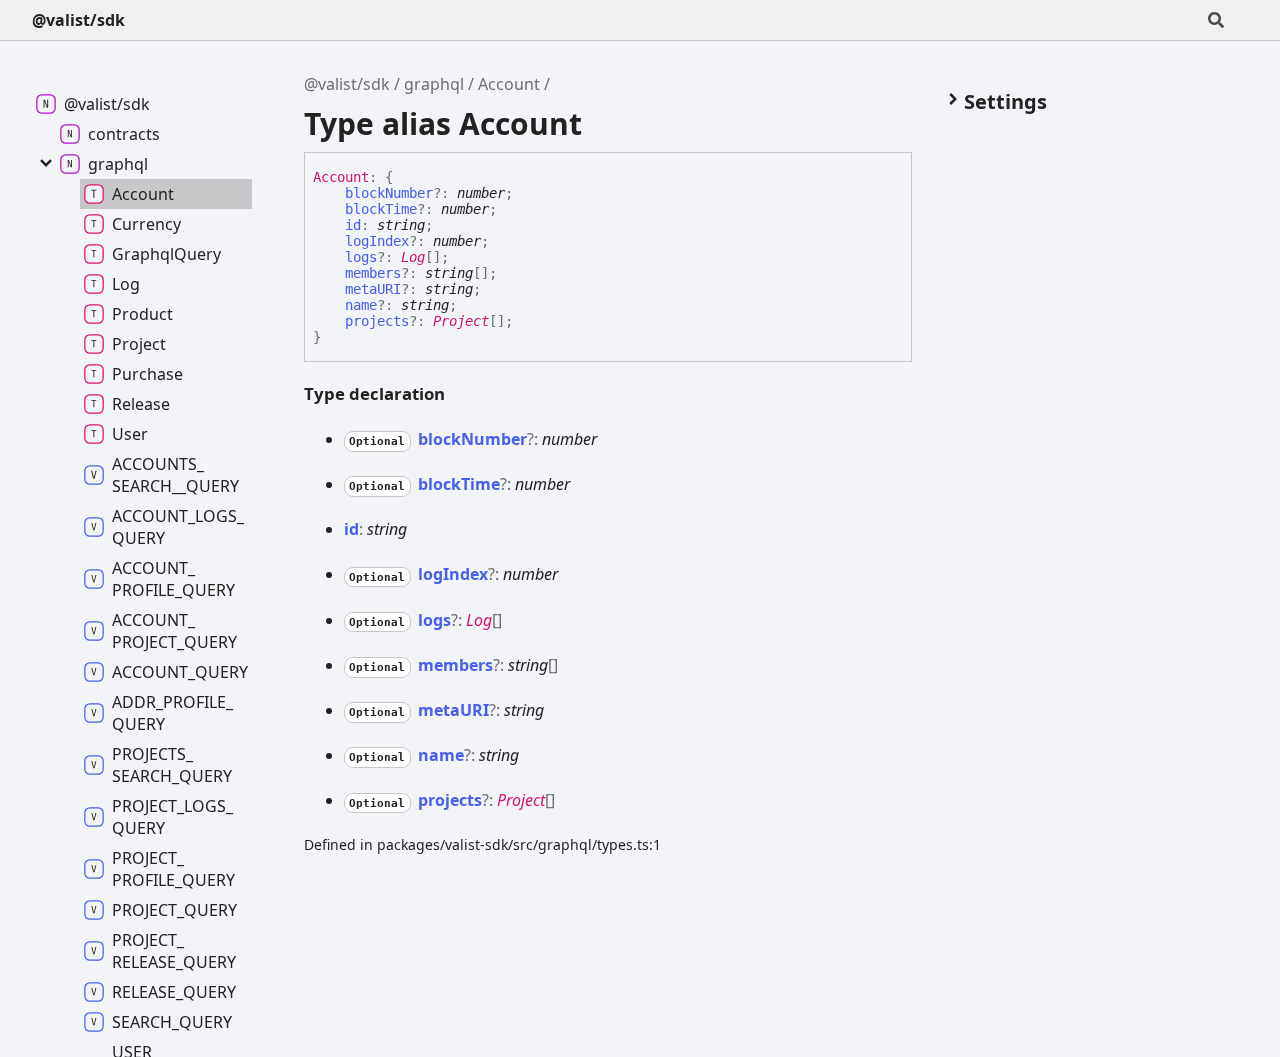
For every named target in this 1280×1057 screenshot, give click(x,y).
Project (461, 321)
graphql (434, 84)
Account (509, 84)
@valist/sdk (78, 20)
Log (413, 257)
